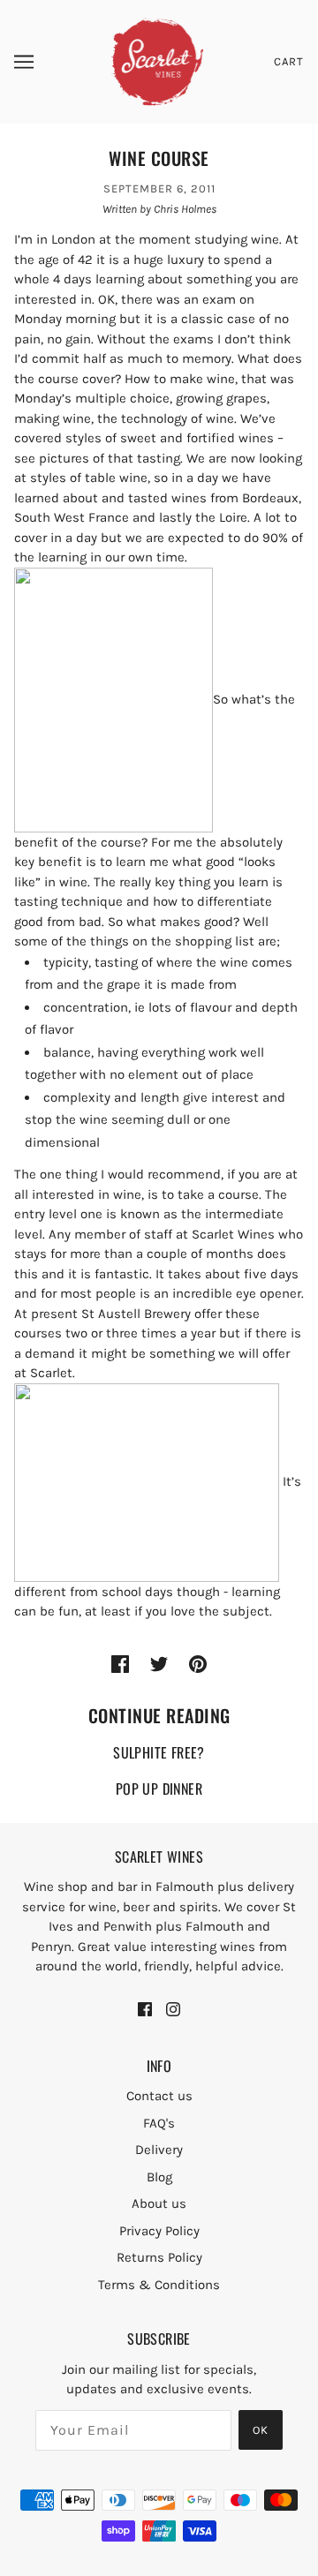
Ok (261, 2430)
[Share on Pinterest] (198, 1664)
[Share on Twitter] (159, 1664)
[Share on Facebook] (120, 1664)
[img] (145, 2008)
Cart (289, 61)
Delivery (159, 2150)
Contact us (159, 2096)
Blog (159, 2177)
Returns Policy (159, 2257)
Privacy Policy (159, 2231)
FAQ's (159, 2123)
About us (159, 2203)
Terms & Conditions (159, 2285)
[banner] (158, 61)
